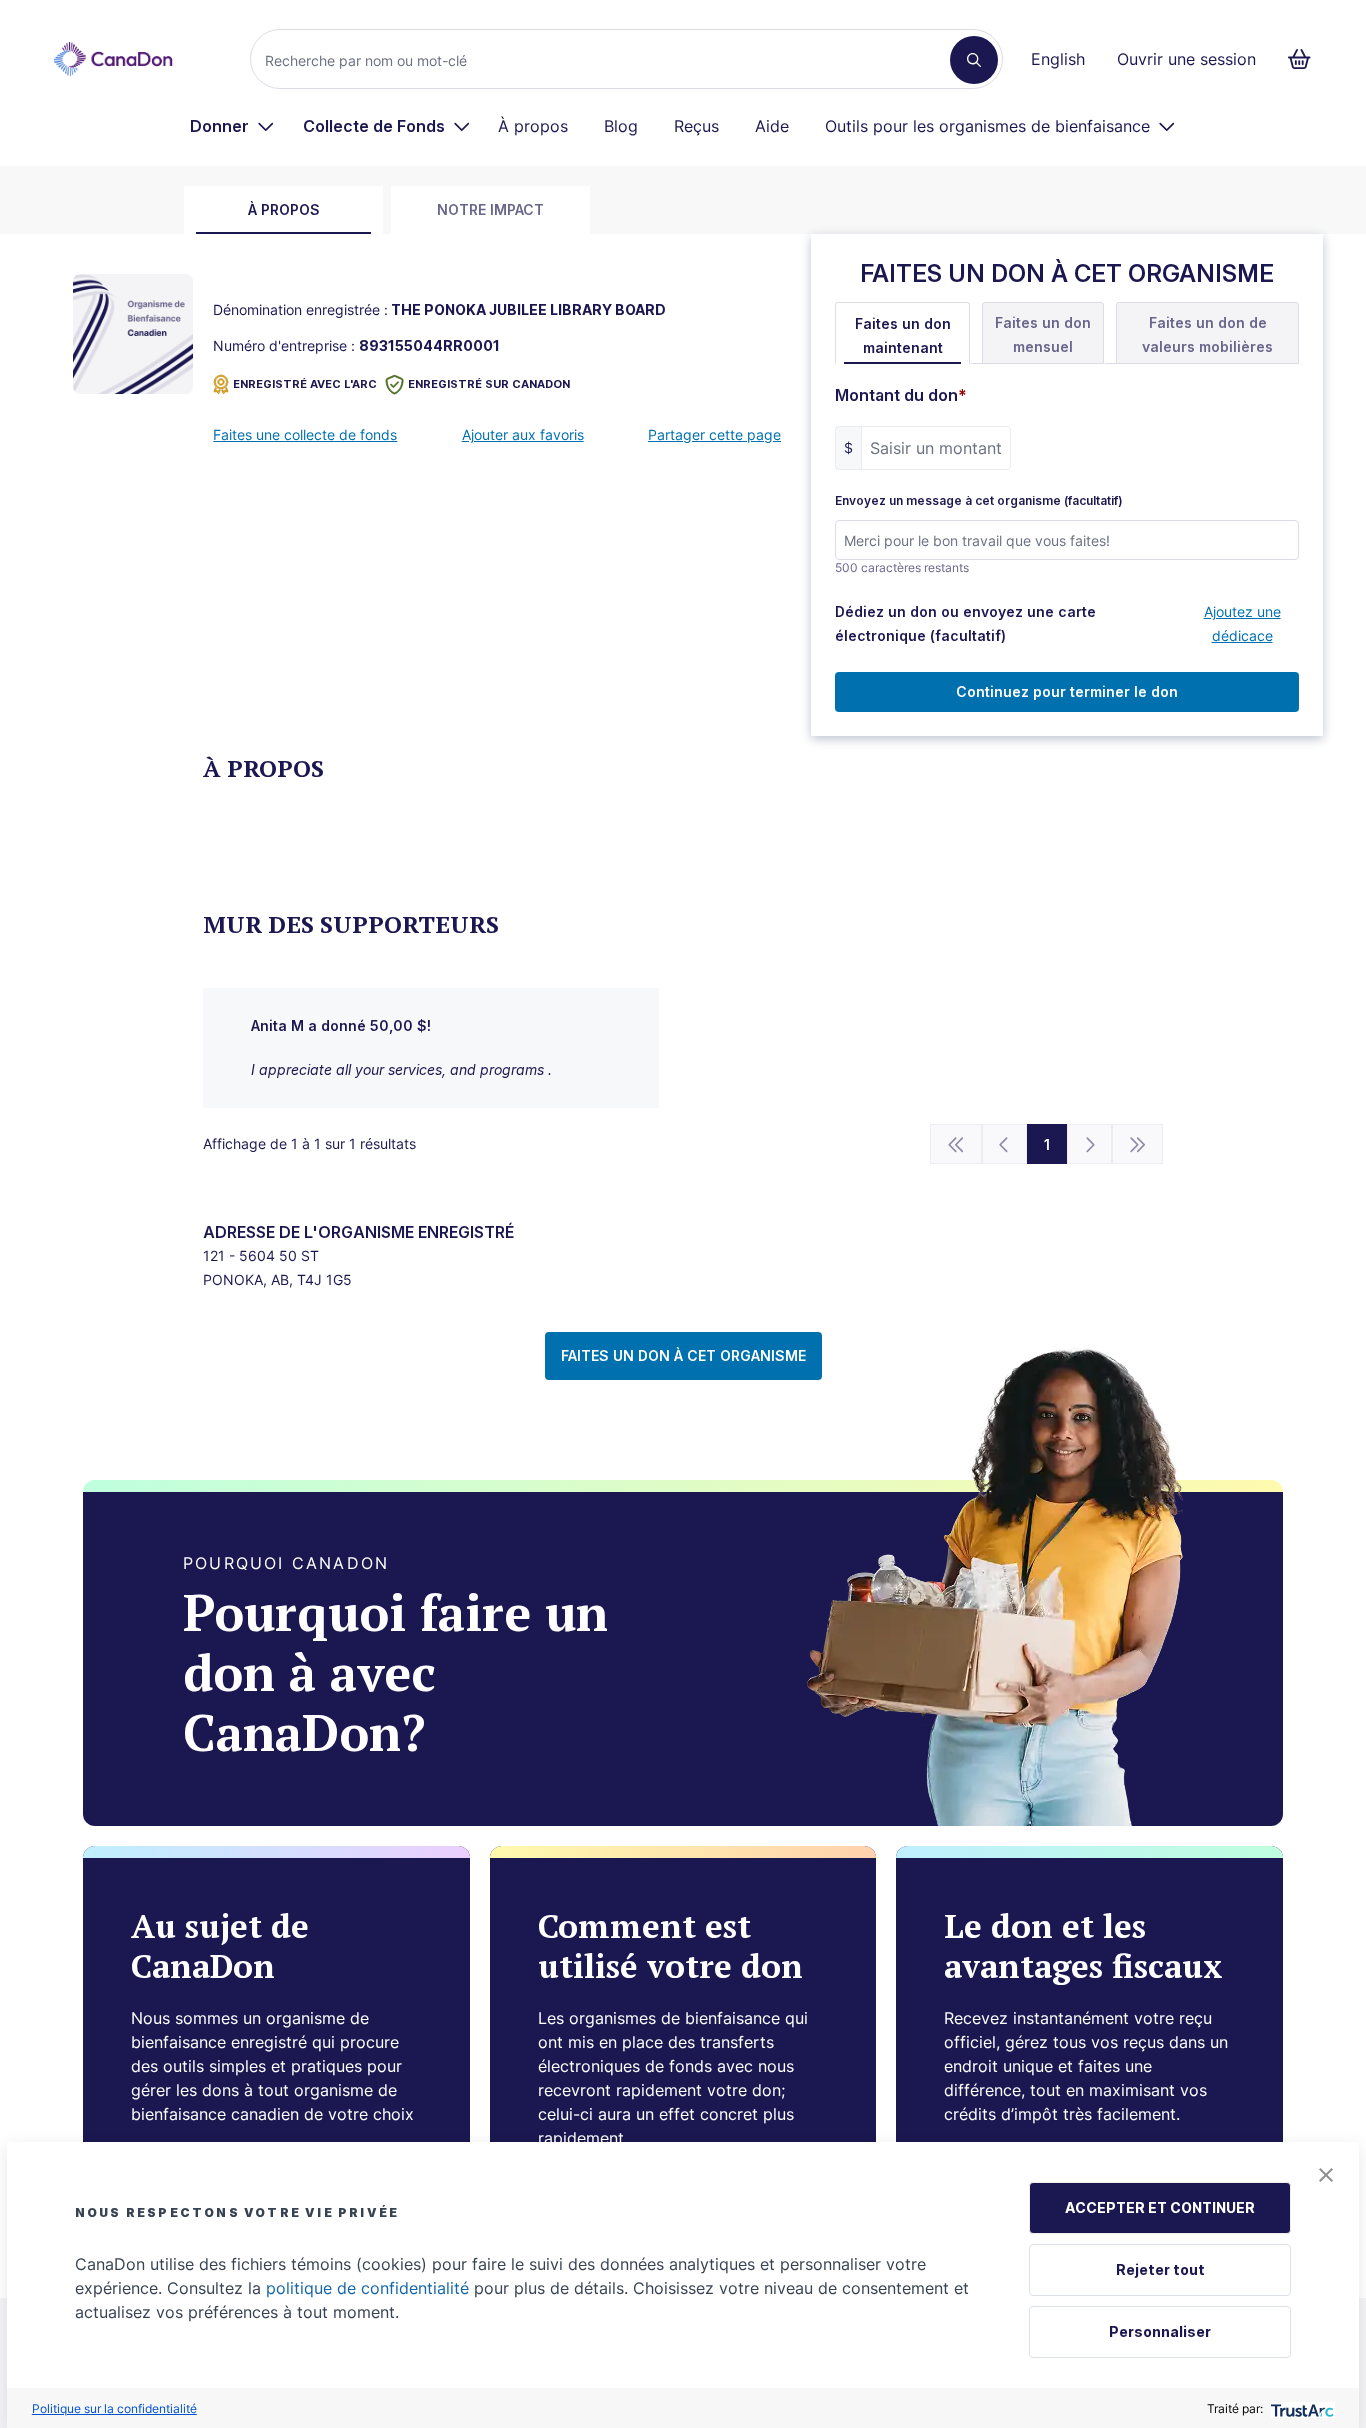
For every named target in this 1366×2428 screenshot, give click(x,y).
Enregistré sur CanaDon (489, 384)
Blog (621, 126)
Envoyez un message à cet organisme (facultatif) (979, 501)
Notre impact (490, 209)
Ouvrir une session (1186, 59)
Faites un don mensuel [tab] (1043, 334)
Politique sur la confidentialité (114, 2408)
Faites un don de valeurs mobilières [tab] (1207, 334)
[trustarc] (1300, 2408)
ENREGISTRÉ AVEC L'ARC (305, 384)
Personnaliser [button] (1160, 2331)
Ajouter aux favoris (523, 434)
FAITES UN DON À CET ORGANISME (683, 1355)
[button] (1326, 2175)
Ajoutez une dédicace (1242, 623)
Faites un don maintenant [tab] (903, 335)
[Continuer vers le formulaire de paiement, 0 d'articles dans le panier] (1305, 59)
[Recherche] (974, 60)
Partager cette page (714, 434)
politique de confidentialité (367, 2288)
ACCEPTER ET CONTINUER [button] (1160, 2207)
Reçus (696, 126)
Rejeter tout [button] (1160, 2269)
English (1058, 59)
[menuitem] (232, 126)
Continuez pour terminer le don (1067, 691)
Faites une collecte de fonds (305, 434)
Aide (772, 126)
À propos (533, 126)
